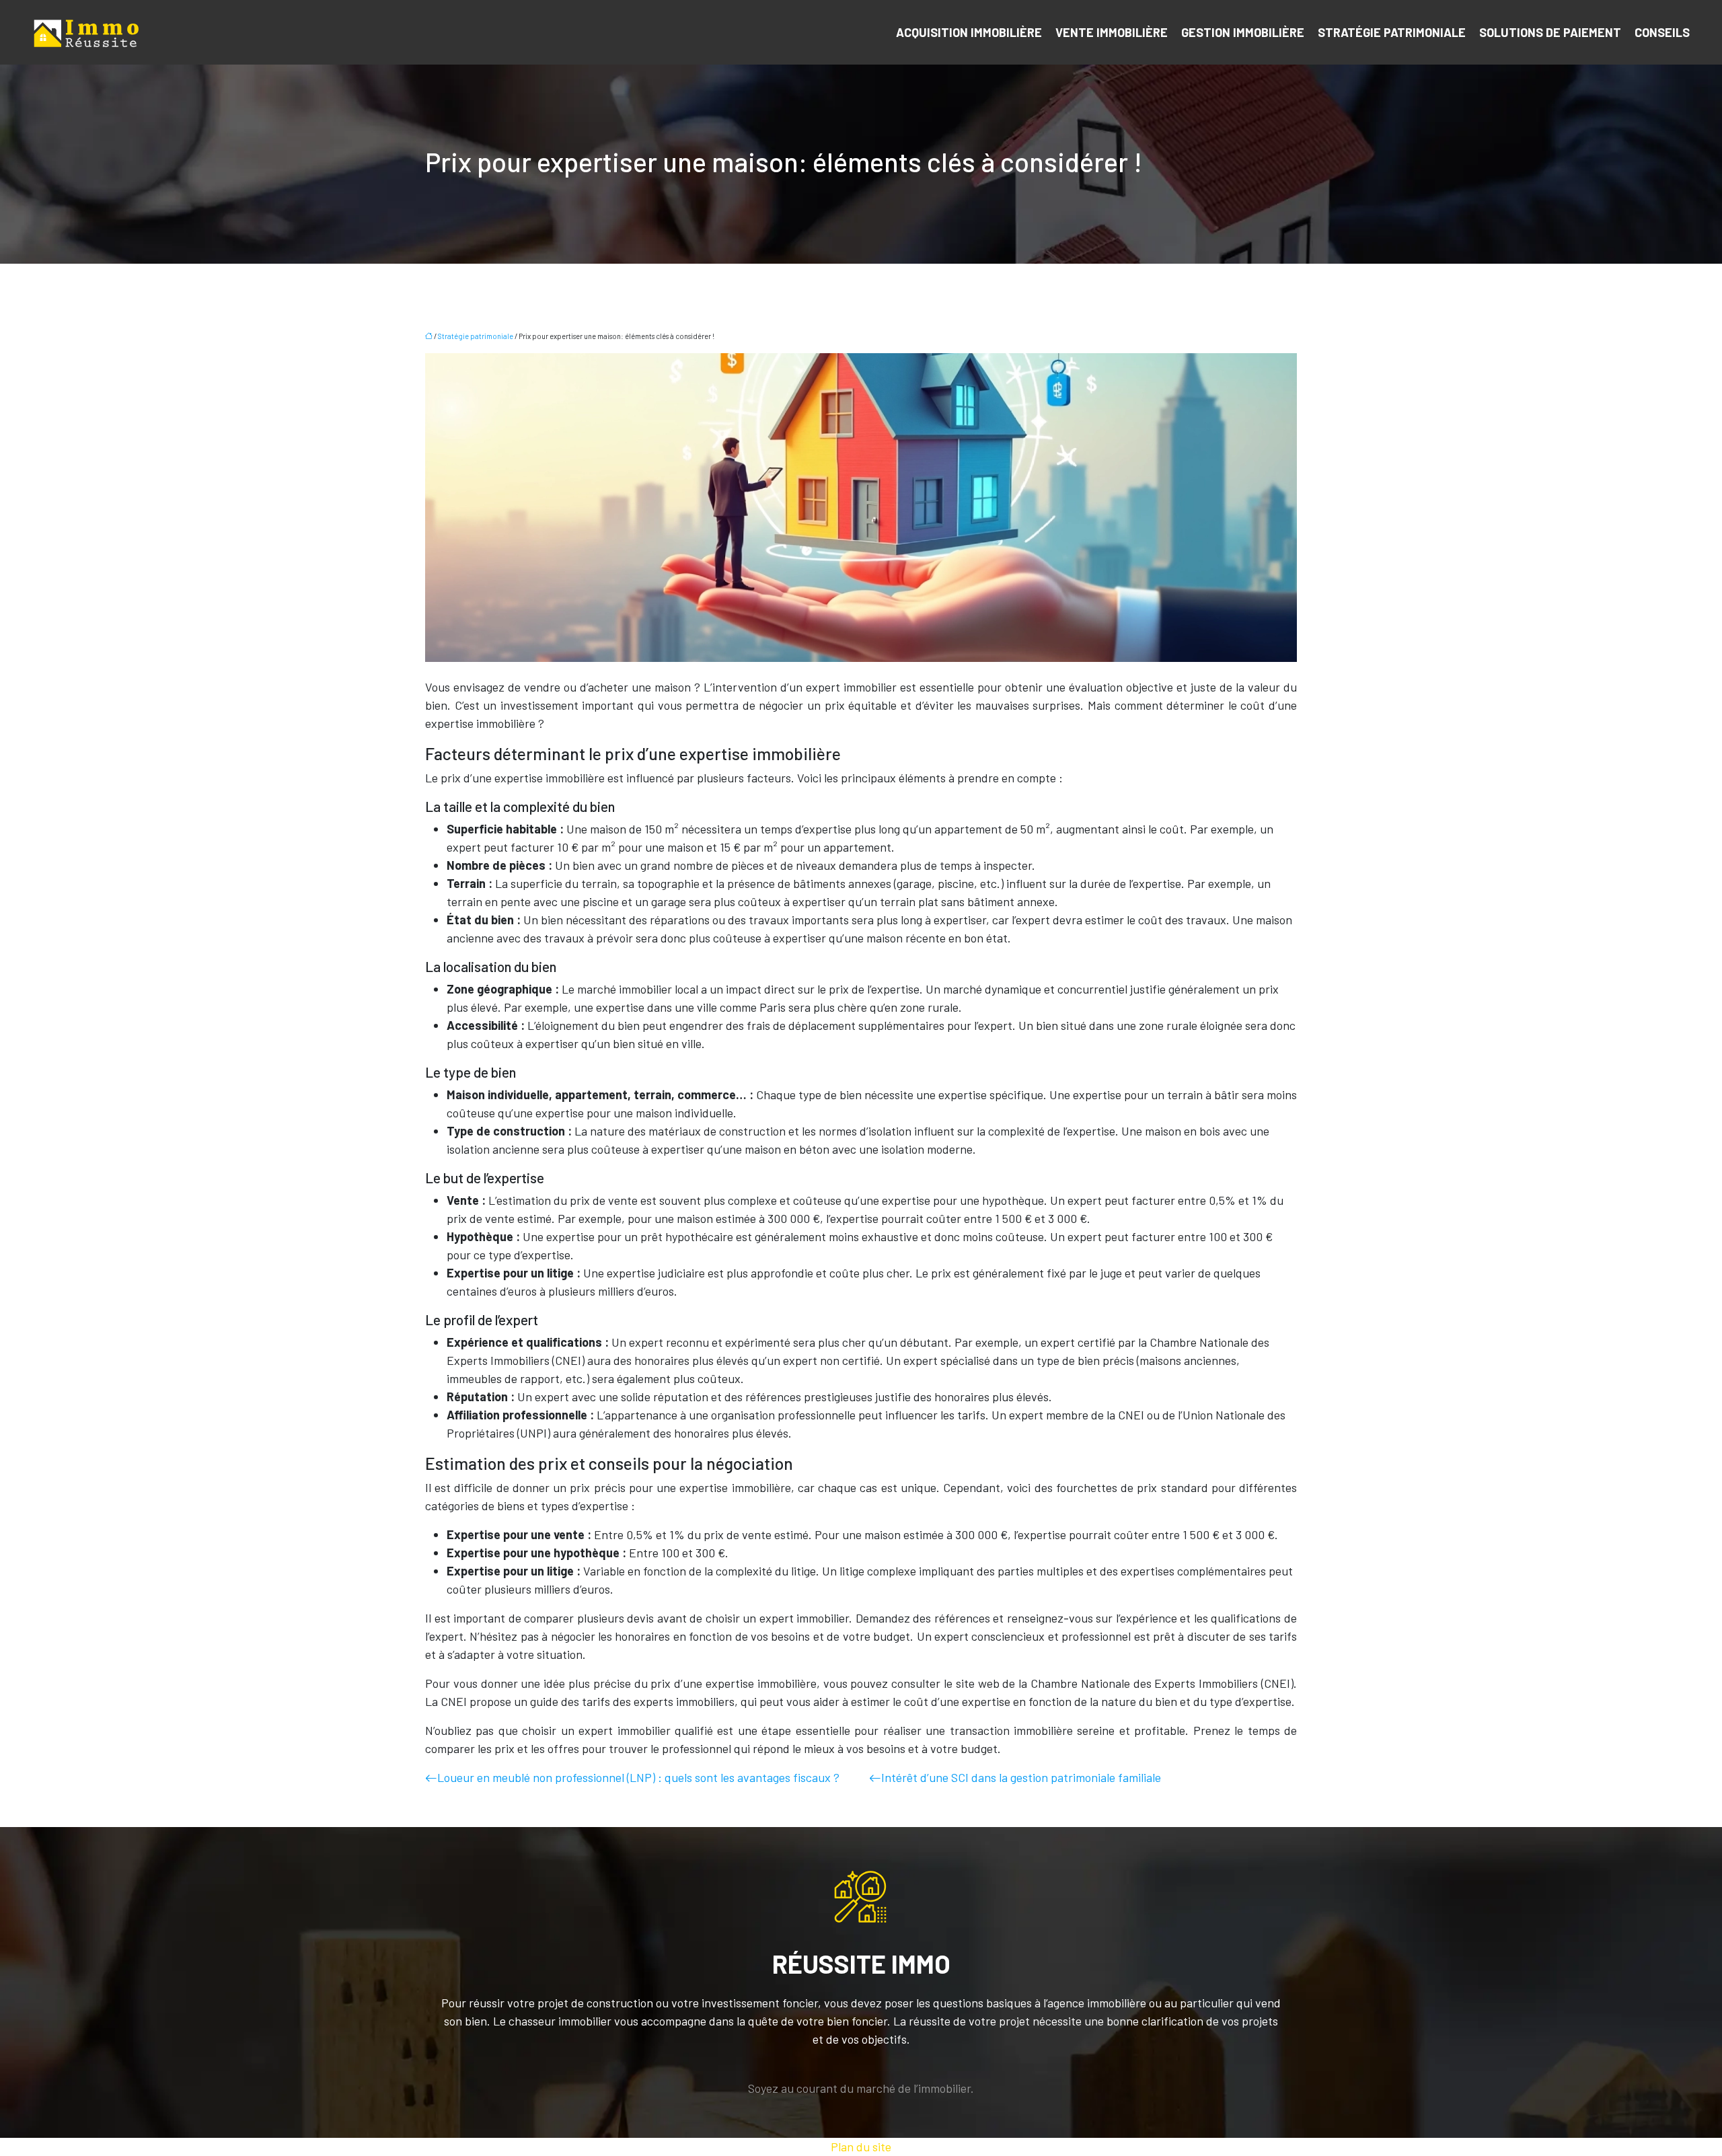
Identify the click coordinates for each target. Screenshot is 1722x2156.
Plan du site (861, 2147)
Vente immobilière (1112, 32)
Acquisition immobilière (969, 32)
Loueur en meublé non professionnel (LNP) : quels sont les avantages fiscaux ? (638, 1777)
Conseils (1662, 32)
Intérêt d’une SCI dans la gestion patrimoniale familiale (1021, 1777)
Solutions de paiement (1550, 32)
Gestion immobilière (1243, 32)
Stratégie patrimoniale (1392, 32)
